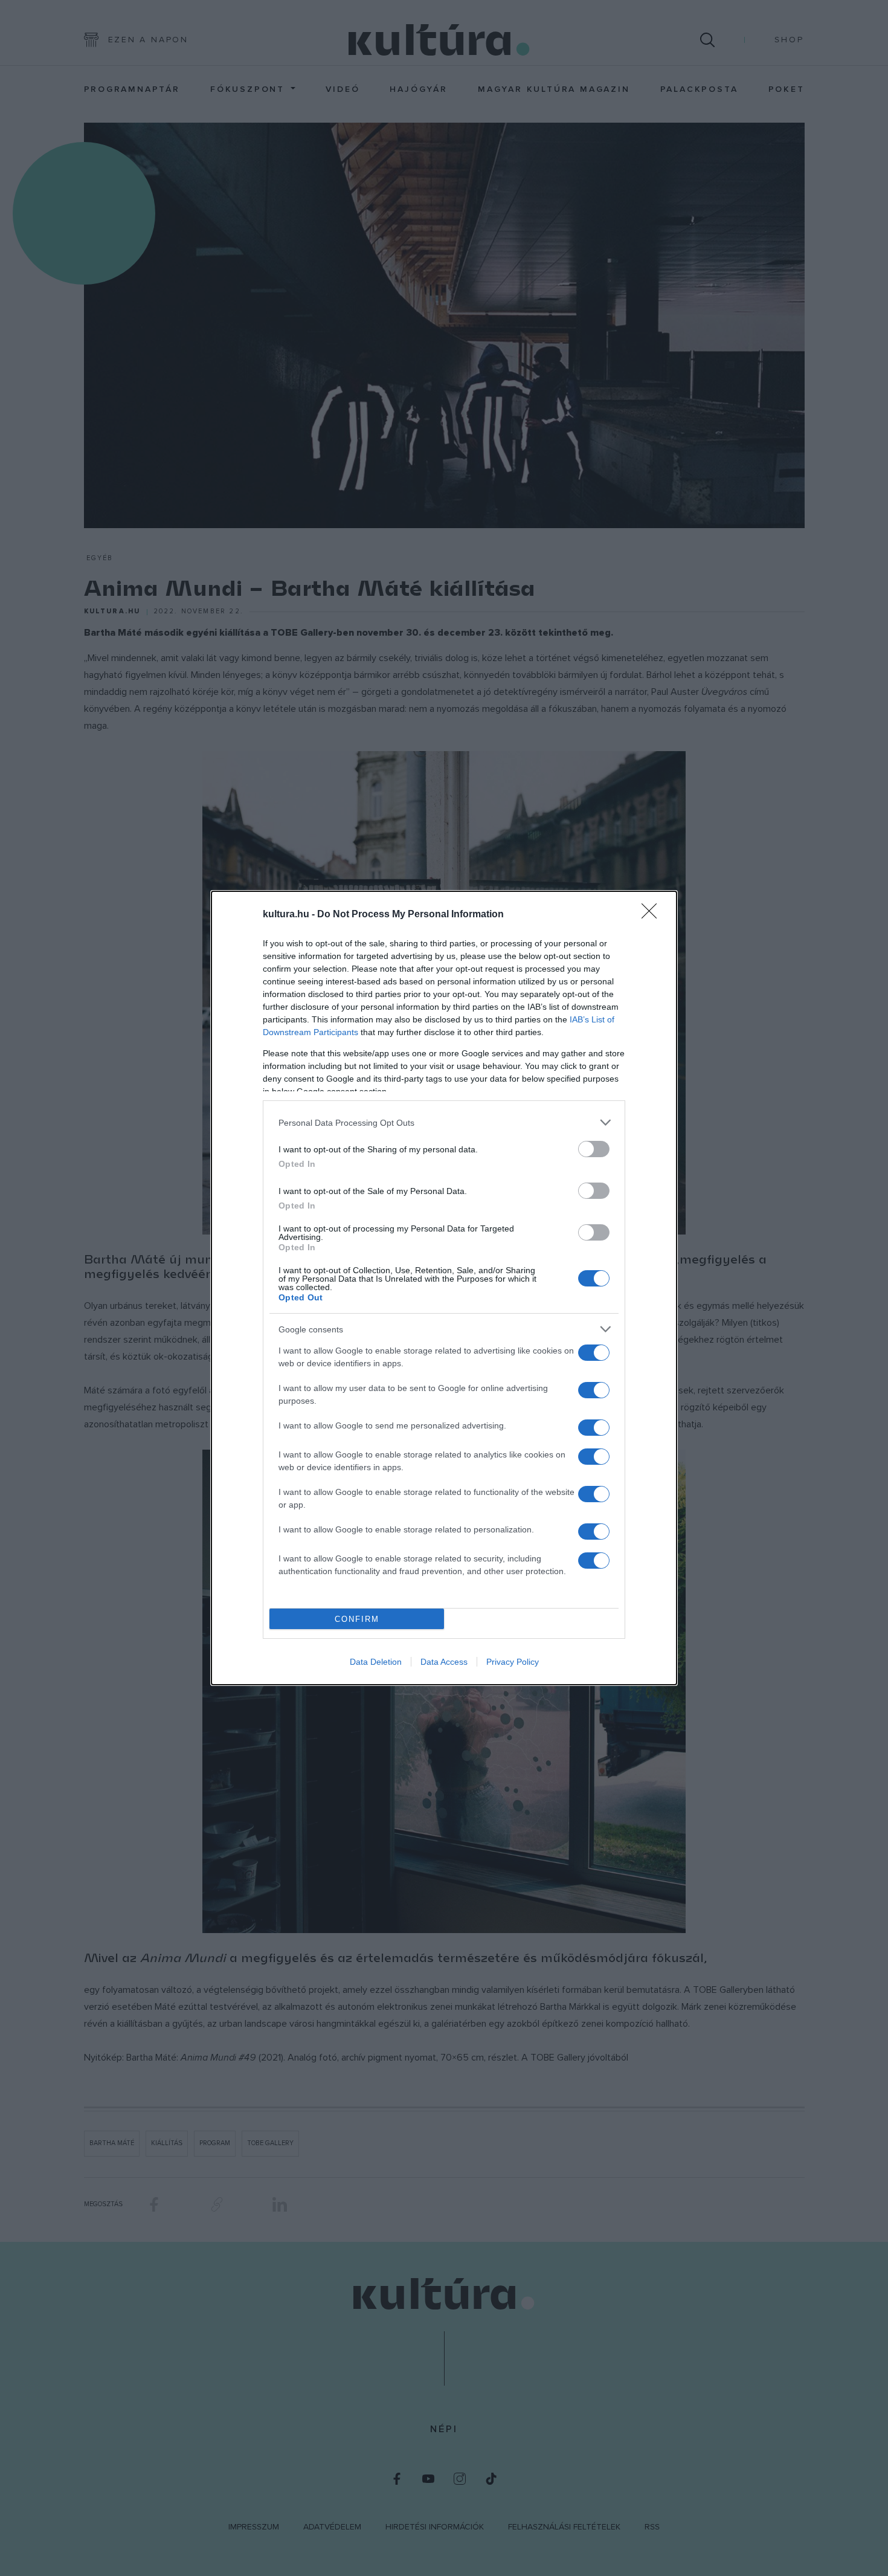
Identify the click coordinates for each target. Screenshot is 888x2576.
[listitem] (444, 1122)
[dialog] (444, 1288)
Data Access (444, 1662)
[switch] (594, 1149)
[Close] (653, 915)
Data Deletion (376, 1662)
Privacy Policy (513, 1662)
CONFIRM (357, 1619)
